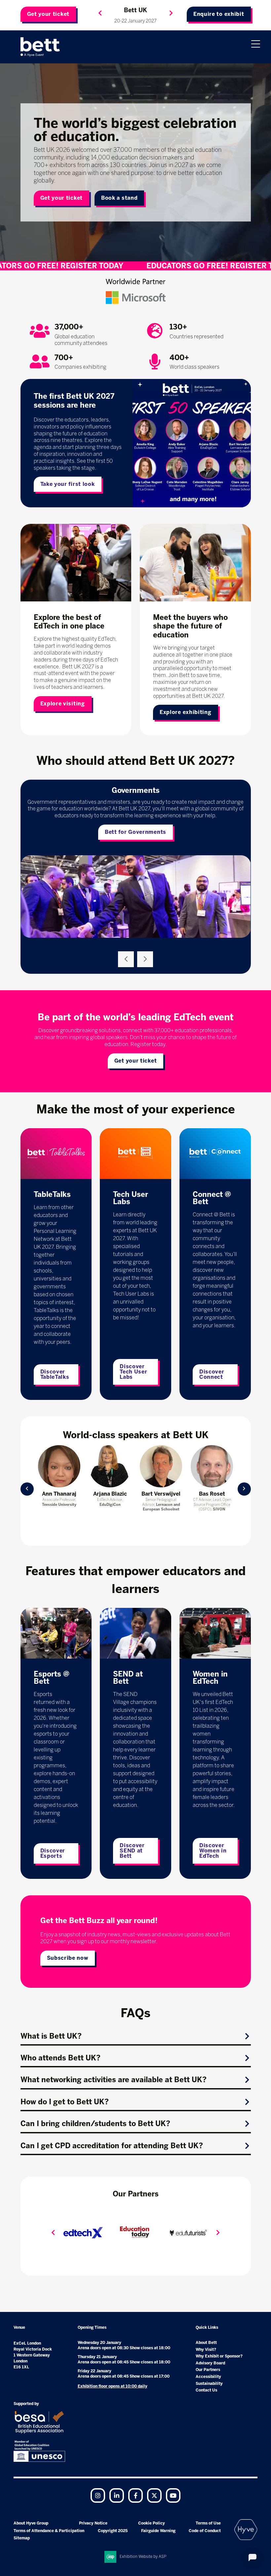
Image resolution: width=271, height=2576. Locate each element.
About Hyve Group (31, 2523)
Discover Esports (53, 1853)
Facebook (135, 2495)
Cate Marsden (110, 1494)
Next (171, 13)
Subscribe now (68, 1958)
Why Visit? (206, 2350)
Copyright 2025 (113, 2531)
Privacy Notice (93, 2523)
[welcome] (40, 47)
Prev (27, 1489)
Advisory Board (210, 2363)
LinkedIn (117, 2495)
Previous (100, 13)
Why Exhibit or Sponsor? (219, 2356)
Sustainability (209, 2384)
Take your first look (68, 484)
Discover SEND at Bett (132, 1851)
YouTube (173, 2495)
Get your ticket (48, 14)
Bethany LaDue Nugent (59, 1497)
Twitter (154, 2495)
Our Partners (208, 2370)
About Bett (206, 2343)
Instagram (98, 2495)
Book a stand (119, 198)
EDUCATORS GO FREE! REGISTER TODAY (136, 266)
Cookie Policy (152, 2523)
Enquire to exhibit (219, 14)
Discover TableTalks (55, 1374)
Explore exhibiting (186, 712)
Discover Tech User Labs (133, 1372)
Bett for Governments (135, 832)
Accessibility (208, 2377)
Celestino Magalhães (161, 1497)
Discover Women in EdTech (213, 1851)
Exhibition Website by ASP (143, 2557)
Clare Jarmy (212, 1494)
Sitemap (22, 2538)
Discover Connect (212, 1374)
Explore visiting (63, 704)
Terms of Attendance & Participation (49, 2531)
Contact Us (206, 2390)
